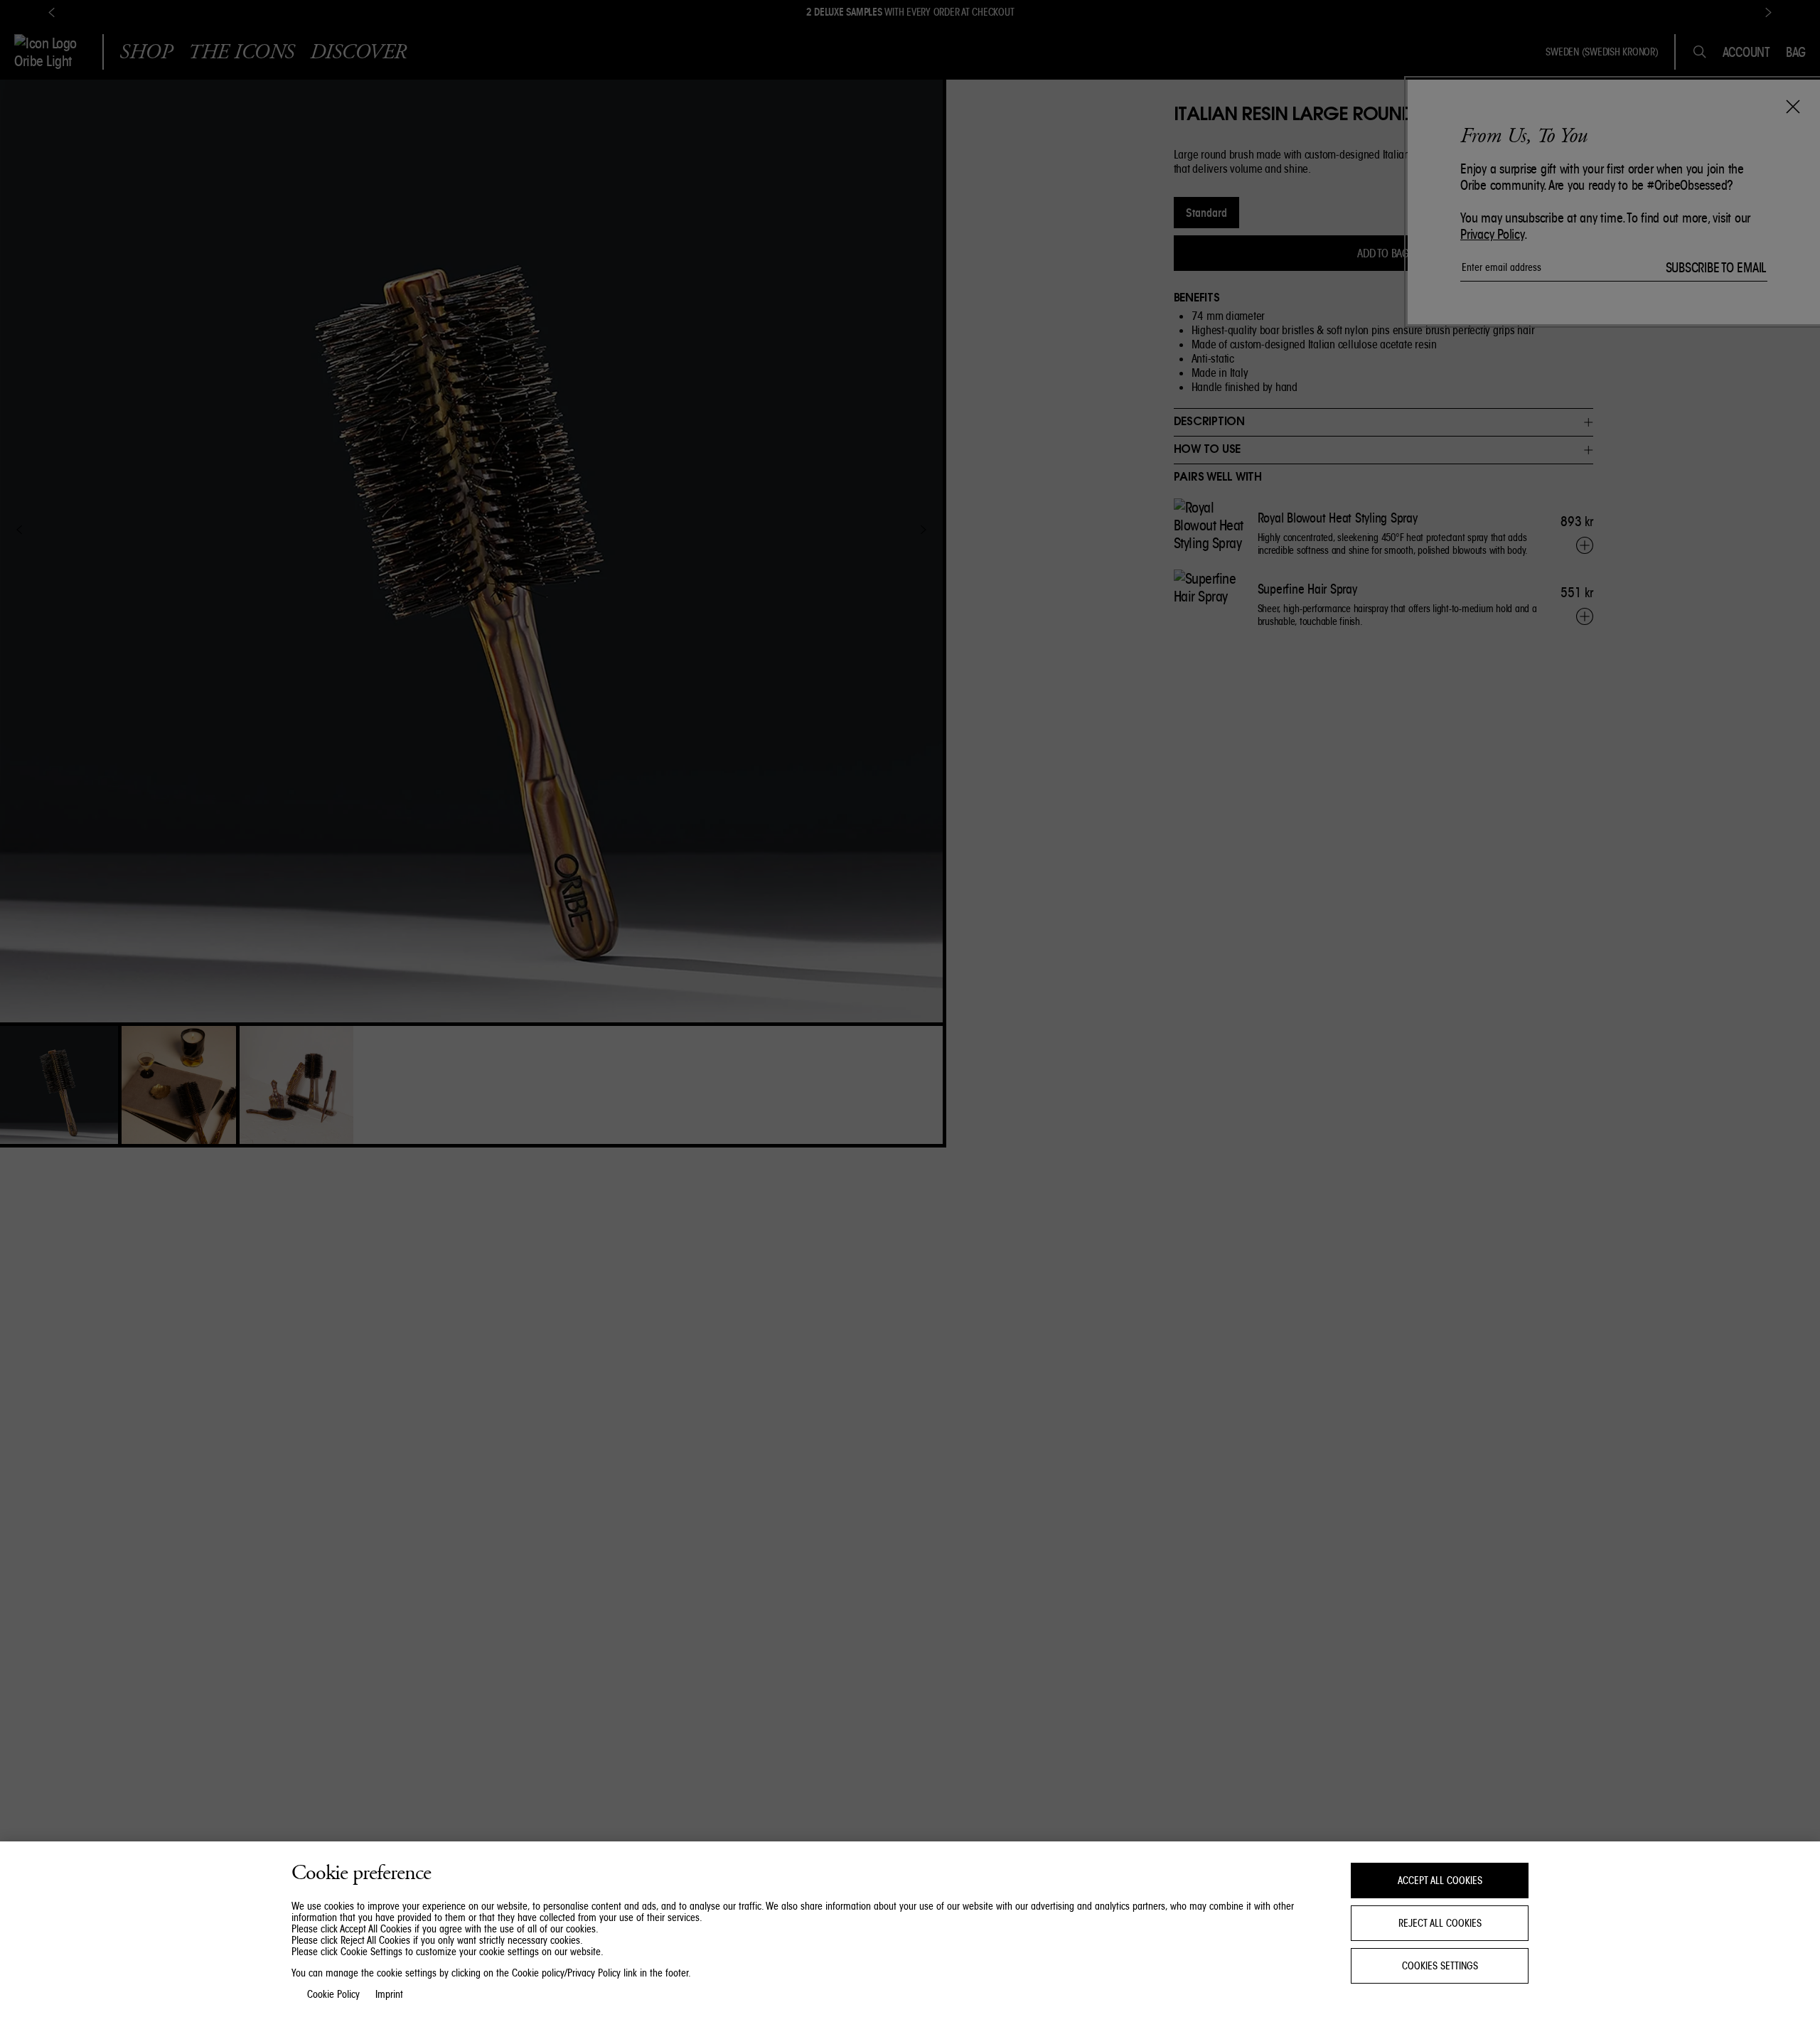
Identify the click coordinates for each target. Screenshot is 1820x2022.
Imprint (389, 1994)
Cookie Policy (333, 1994)
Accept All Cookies (1440, 1881)
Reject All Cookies (1440, 1923)
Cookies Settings (1440, 1966)
